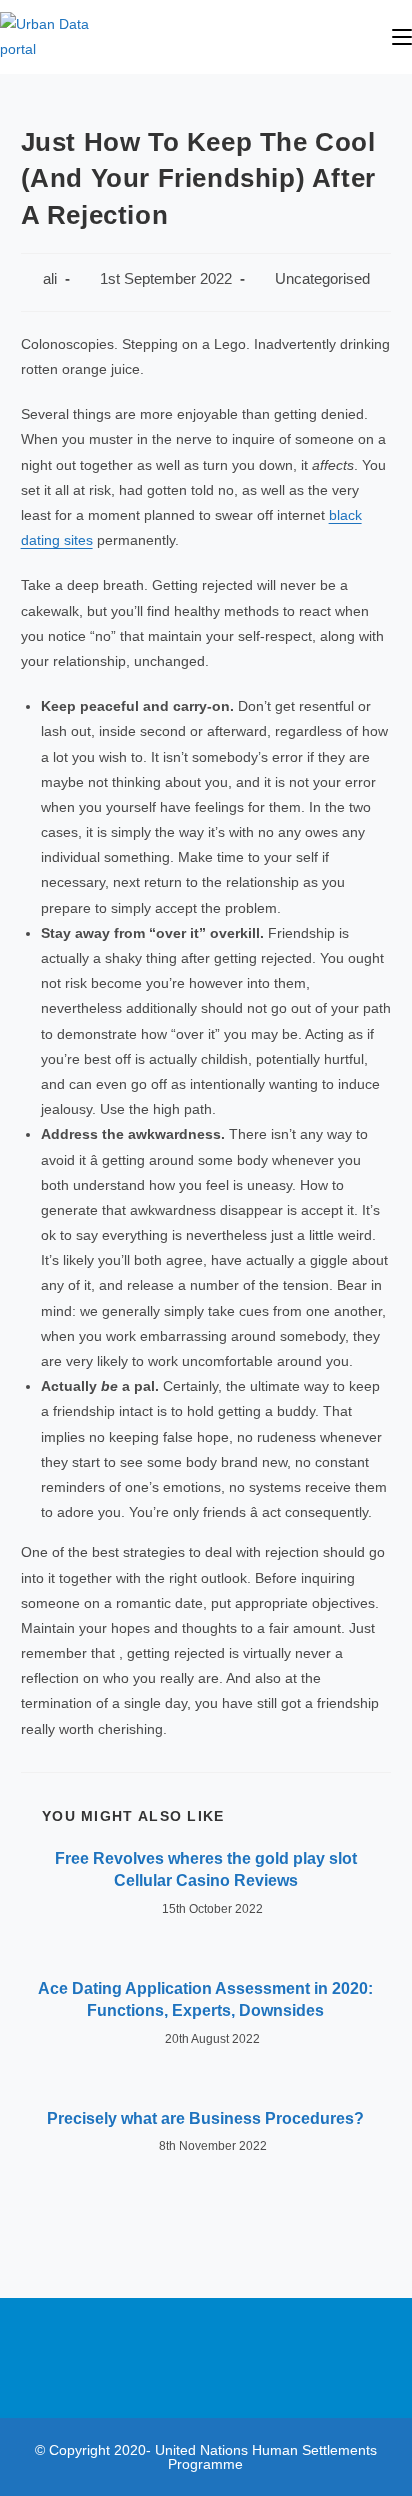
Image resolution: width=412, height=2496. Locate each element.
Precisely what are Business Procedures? (205, 2118)
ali (50, 279)
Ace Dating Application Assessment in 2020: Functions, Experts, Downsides (205, 1999)
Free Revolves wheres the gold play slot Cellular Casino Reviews (206, 1869)
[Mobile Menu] (402, 37)
